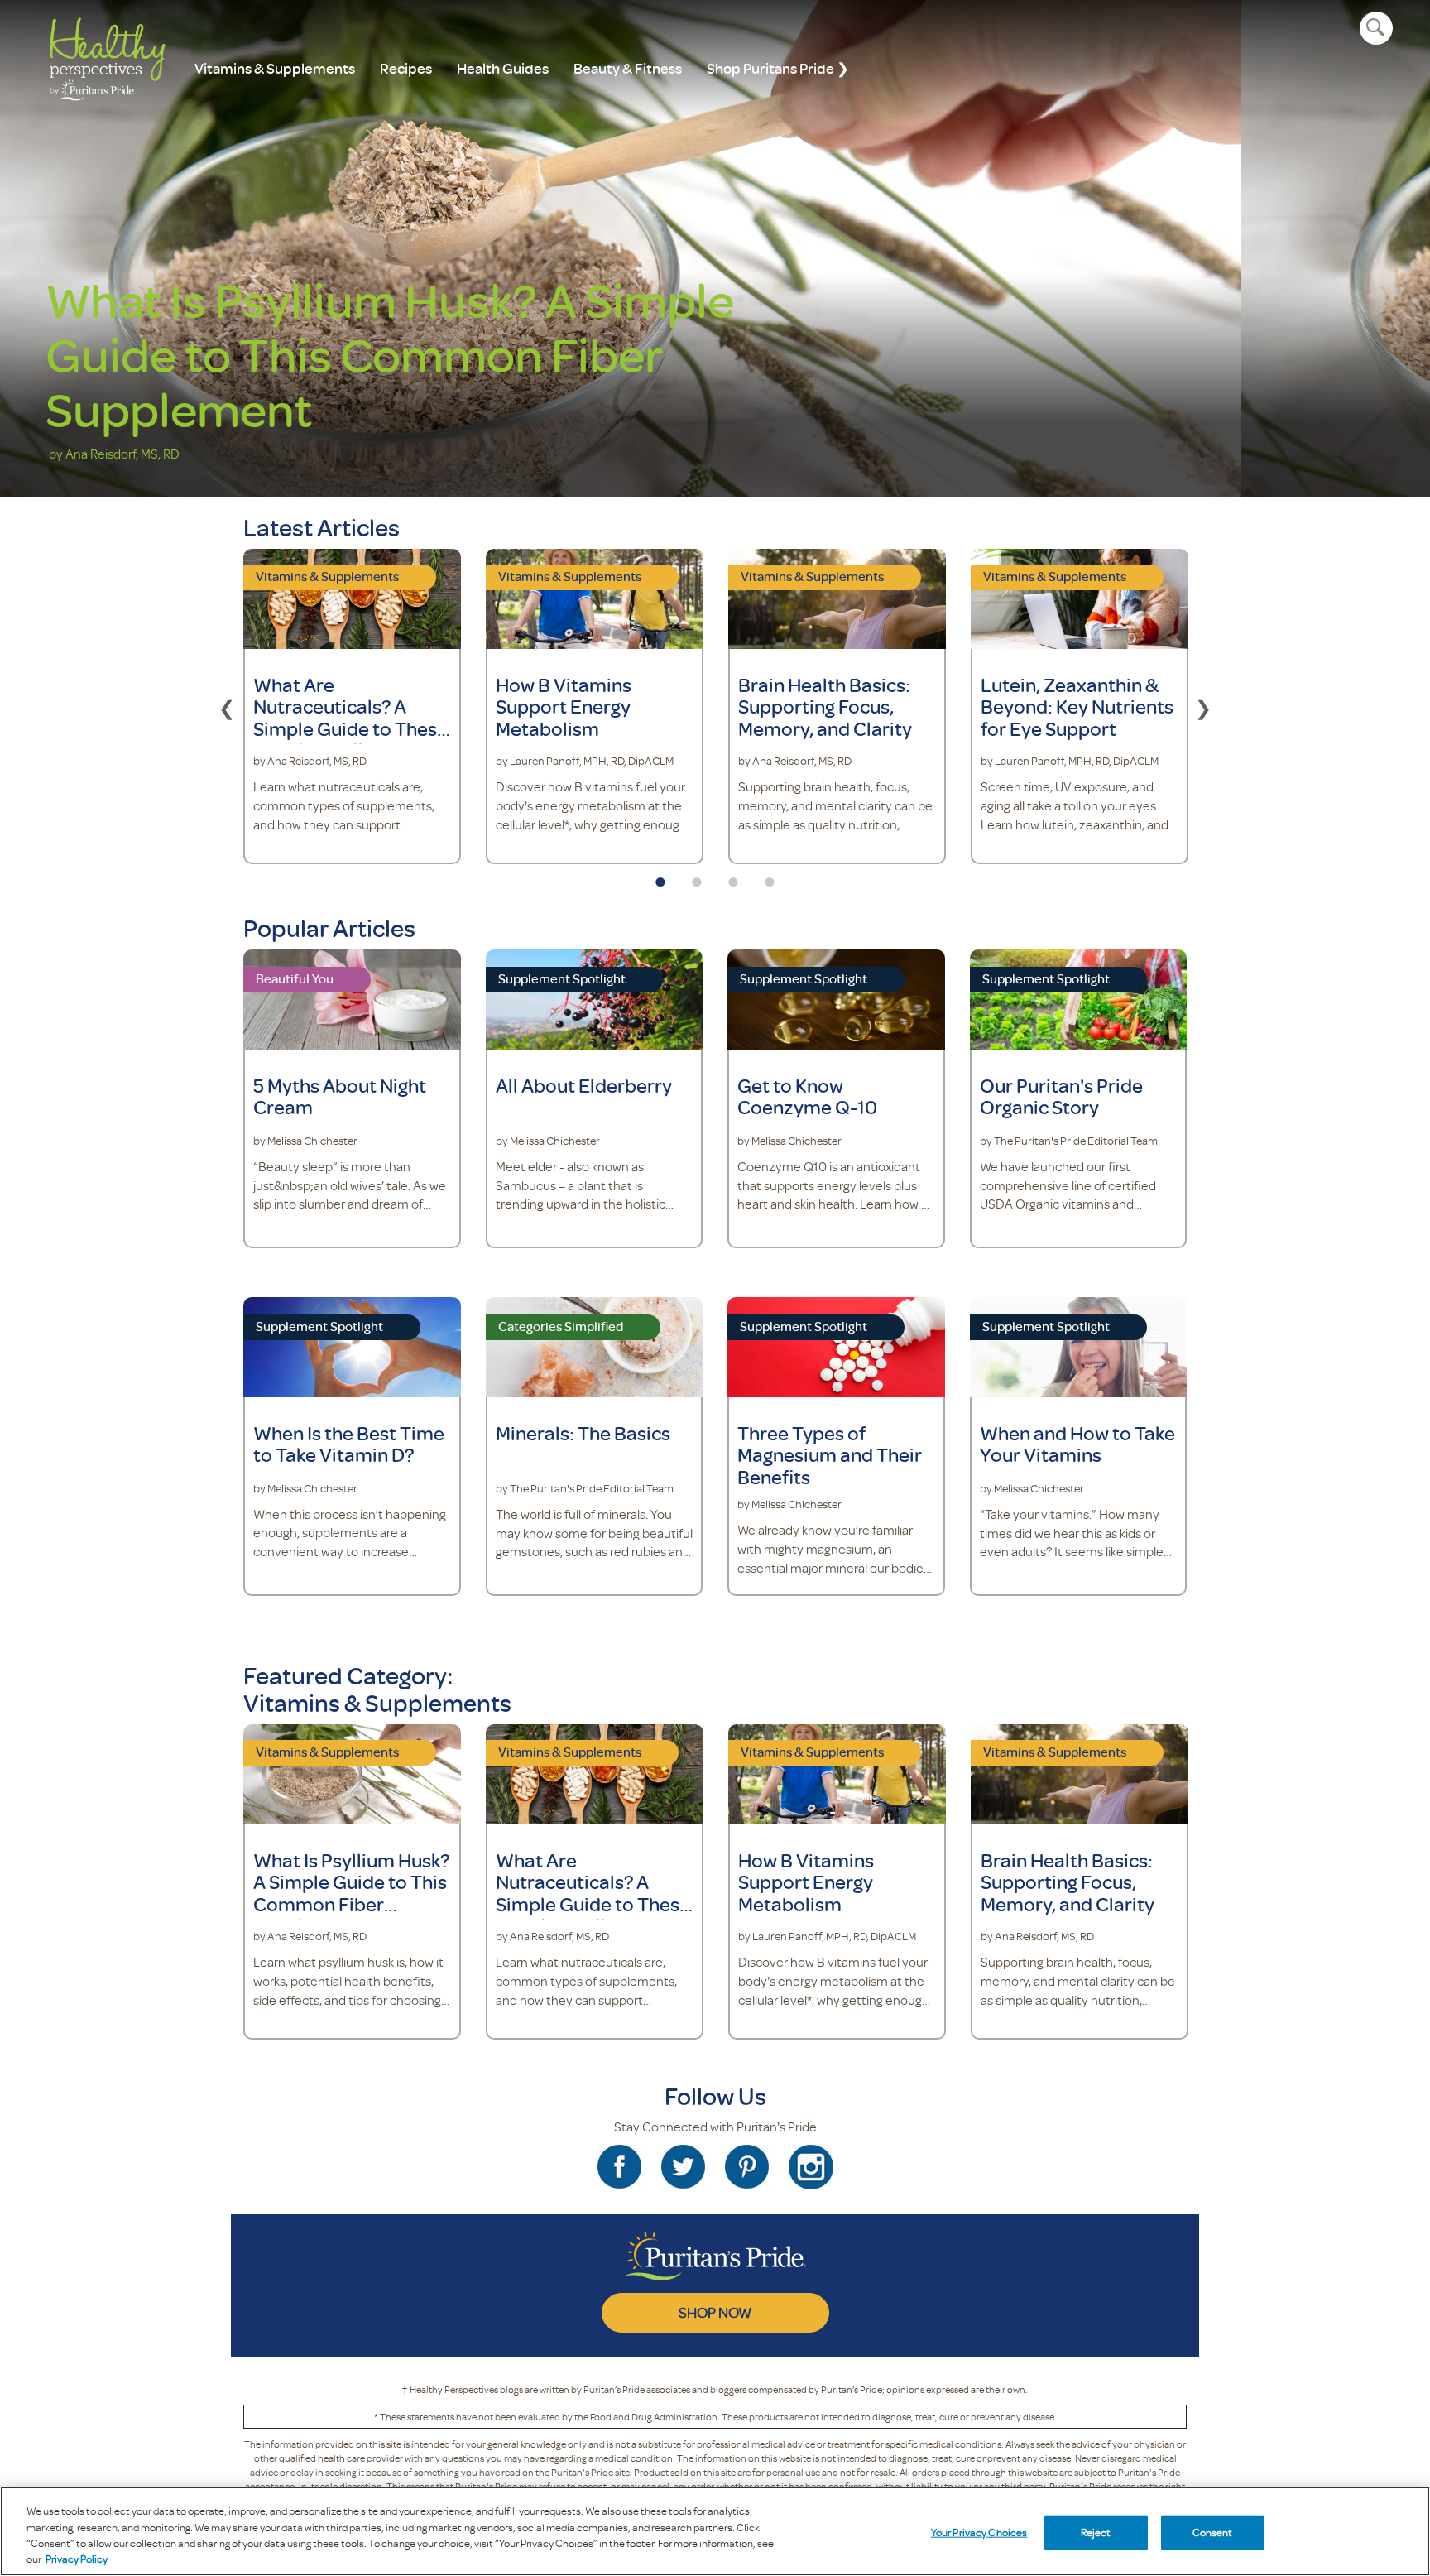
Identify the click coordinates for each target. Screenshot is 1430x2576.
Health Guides (503, 68)
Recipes (406, 68)
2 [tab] (697, 877)
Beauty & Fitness (628, 68)
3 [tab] (733, 877)
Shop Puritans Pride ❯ (778, 68)
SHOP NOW (715, 2312)
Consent (1213, 2532)
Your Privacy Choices (979, 2532)
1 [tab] (660, 877)
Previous (227, 706)
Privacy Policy (77, 2559)
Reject (1096, 2532)
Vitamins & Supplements (275, 68)
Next (1203, 706)
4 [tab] (770, 877)
